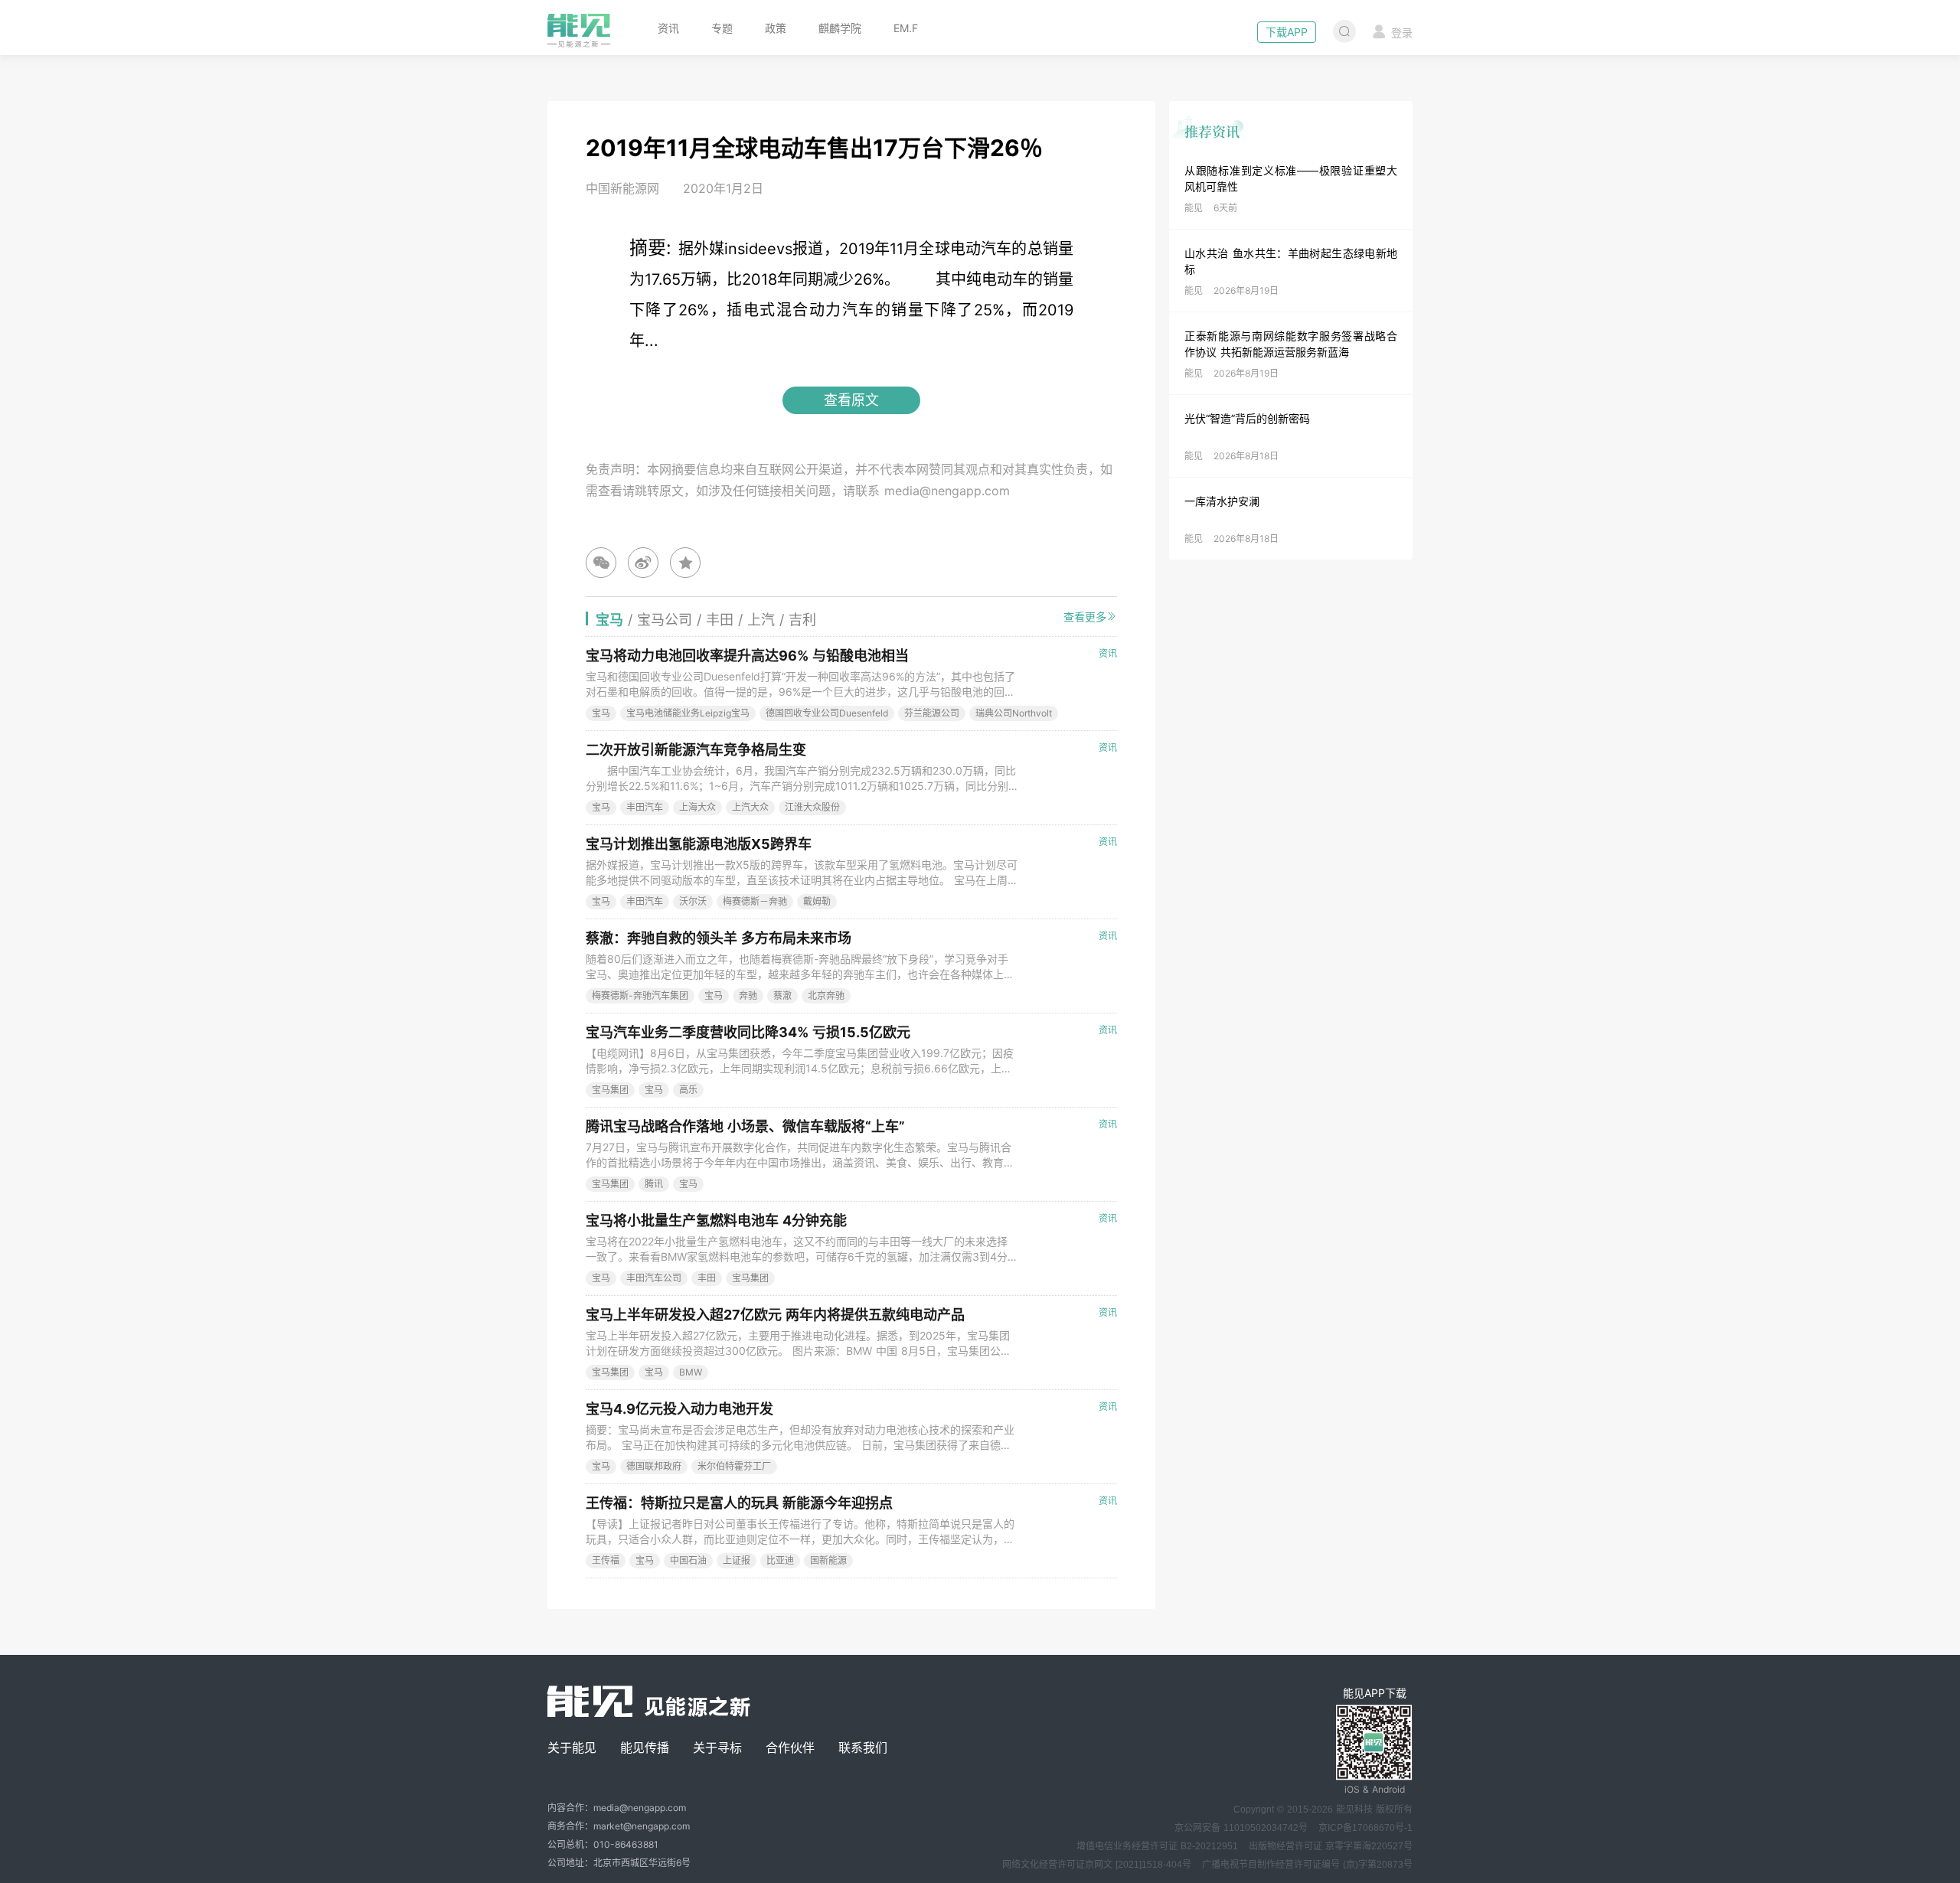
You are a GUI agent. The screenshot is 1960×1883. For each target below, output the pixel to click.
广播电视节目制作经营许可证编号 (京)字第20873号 (1307, 1865)
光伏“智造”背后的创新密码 (1247, 418)
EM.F (906, 28)
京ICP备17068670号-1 (1365, 1828)
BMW (691, 1372)
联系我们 (863, 1748)
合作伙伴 (790, 1748)
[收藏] (685, 563)
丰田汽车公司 (654, 1278)
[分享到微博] (643, 563)
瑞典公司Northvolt (1014, 713)
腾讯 (654, 1184)
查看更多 (1085, 617)
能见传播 (645, 1748)
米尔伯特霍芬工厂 (734, 1466)
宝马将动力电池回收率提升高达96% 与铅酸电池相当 (747, 656)
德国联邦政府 (654, 1466)
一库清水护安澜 (1222, 501)
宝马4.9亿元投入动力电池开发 (679, 1409)
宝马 (601, 713)
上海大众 (697, 807)
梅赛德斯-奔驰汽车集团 (640, 995)
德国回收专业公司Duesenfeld (827, 713)
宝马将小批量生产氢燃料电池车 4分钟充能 (716, 1221)
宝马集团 (610, 1090)
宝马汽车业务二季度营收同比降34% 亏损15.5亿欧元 (748, 1032)
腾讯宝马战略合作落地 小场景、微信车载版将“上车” (745, 1126)
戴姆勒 (817, 901)
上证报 (737, 1560)
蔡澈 (782, 995)
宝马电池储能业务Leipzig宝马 (688, 713)
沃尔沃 (693, 901)
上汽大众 (750, 807)
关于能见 (572, 1748)
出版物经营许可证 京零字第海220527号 (1331, 1846)
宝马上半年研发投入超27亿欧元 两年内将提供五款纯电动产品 (775, 1315)
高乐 (688, 1090)
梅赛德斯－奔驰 (755, 901)
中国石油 (688, 1560)
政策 (776, 28)
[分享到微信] (601, 563)
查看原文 (851, 400)
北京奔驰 (826, 995)
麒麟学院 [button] (840, 28)
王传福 (606, 1560)
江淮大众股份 (812, 807)
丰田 (707, 1278)
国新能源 (828, 1560)
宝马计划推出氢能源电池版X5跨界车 (699, 844)
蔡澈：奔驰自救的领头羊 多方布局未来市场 (719, 938)
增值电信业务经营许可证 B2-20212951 (1157, 1846)
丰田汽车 (645, 807)
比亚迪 (780, 1560)
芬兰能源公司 (932, 713)
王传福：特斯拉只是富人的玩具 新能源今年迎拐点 (739, 1503)
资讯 (668, 28)
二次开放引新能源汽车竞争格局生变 (696, 750)
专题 (722, 28)
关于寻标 (717, 1748)
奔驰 (748, 995)
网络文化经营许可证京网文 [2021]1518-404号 (1097, 1865)
